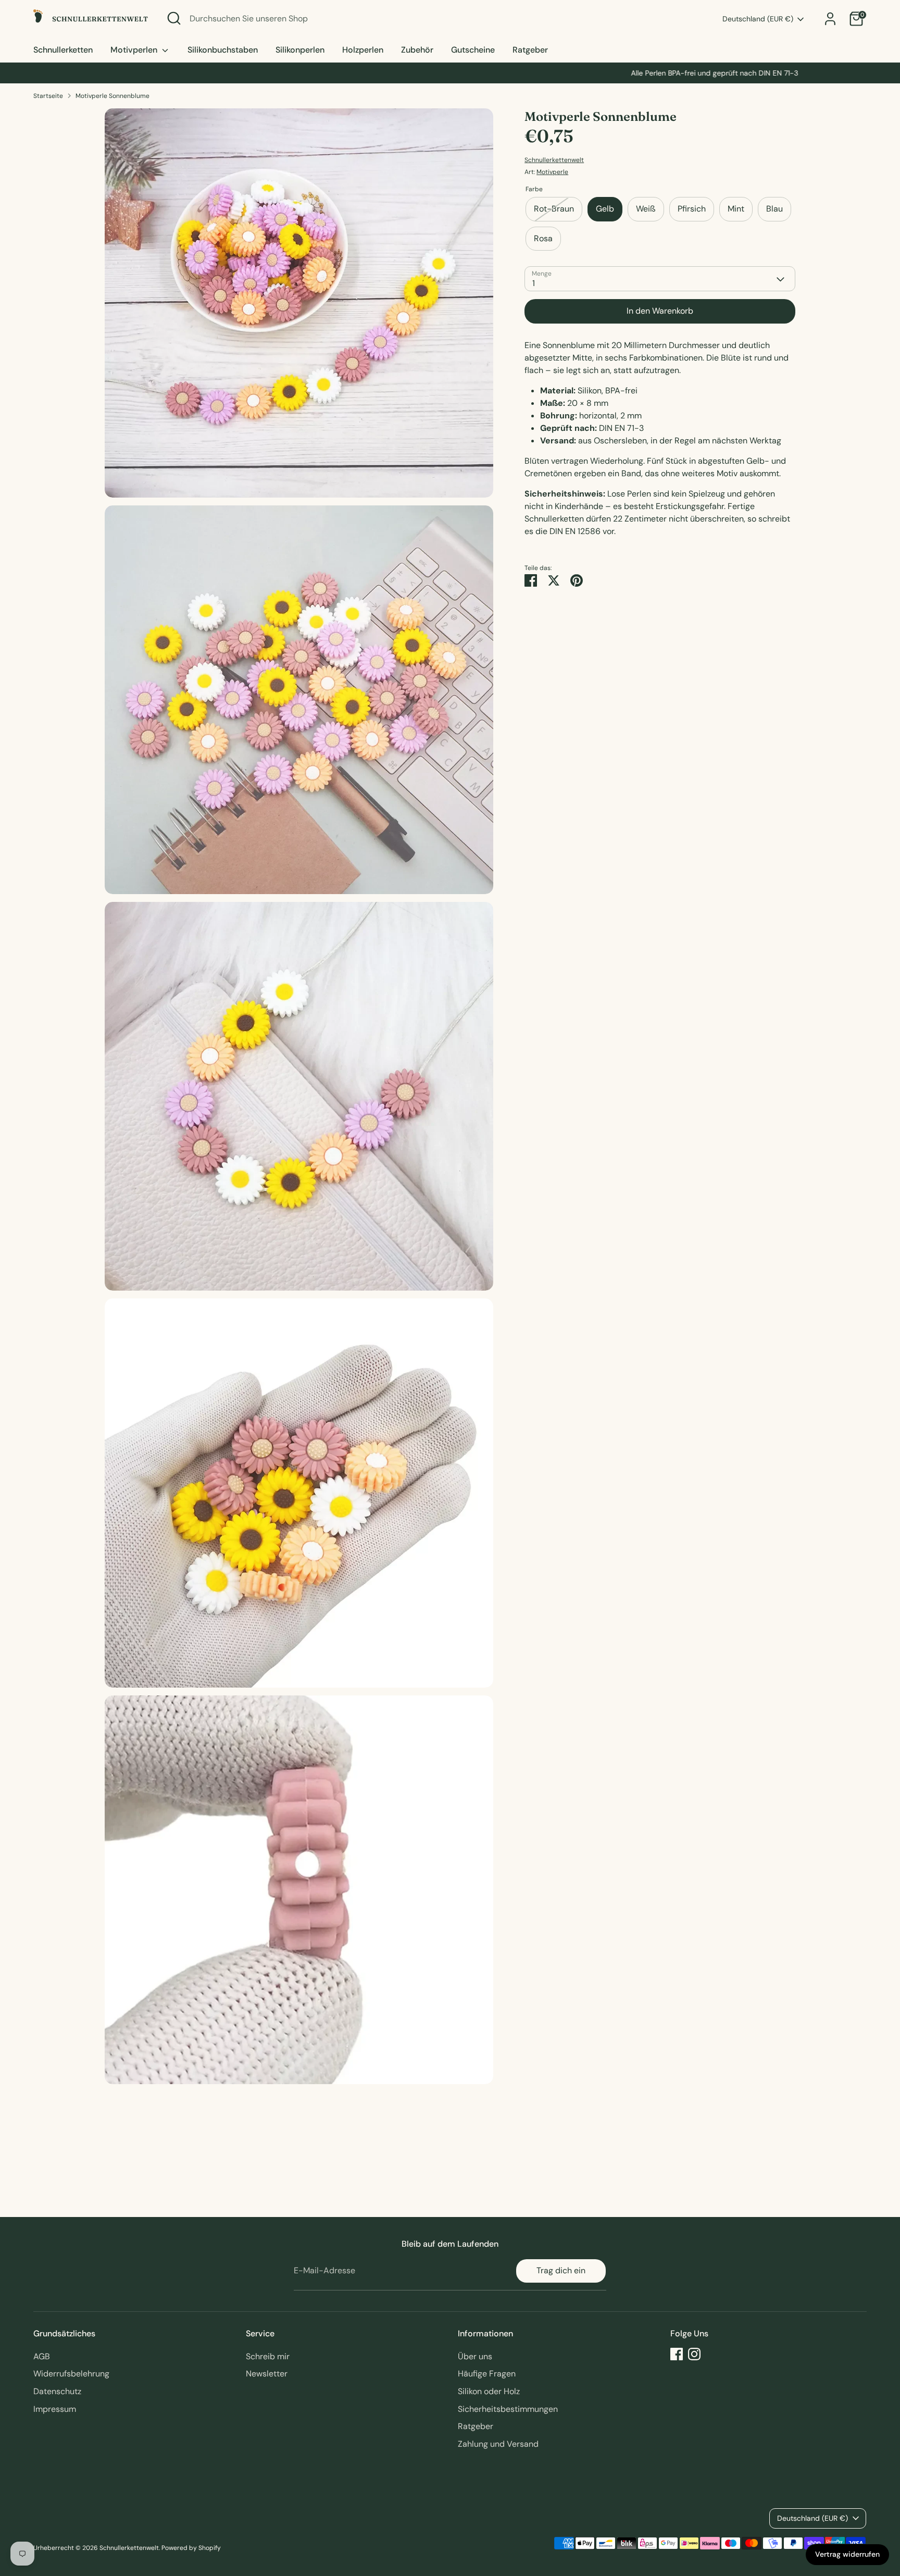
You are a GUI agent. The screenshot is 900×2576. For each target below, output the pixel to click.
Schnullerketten (63, 50)
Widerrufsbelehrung (71, 2374)
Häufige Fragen (487, 2374)
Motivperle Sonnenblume (113, 96)
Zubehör (417, 50)
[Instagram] (694, 2354)
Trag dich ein (561, 2270)
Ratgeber (530, 50)
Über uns (475, 2356)
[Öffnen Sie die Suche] (174, 18)
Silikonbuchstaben (223, 50)
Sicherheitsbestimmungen (508, 2409)
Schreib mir (268, 2356)
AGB (42, 2356)
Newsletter (267, 2374)
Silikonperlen (300, 50)
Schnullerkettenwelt (554, 160)
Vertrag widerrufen (847, 2554)
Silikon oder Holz (489, 2391)
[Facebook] (677, 2354)
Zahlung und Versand (498, 2444)
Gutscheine (473, 50)
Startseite (48, 96)
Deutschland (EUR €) (758, 19)
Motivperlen (135, 50)
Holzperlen (363, 50)
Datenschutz (57, 2391)
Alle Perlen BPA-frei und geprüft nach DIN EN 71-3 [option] (450, 73)
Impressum (55, 2409)
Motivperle (552, 172)
